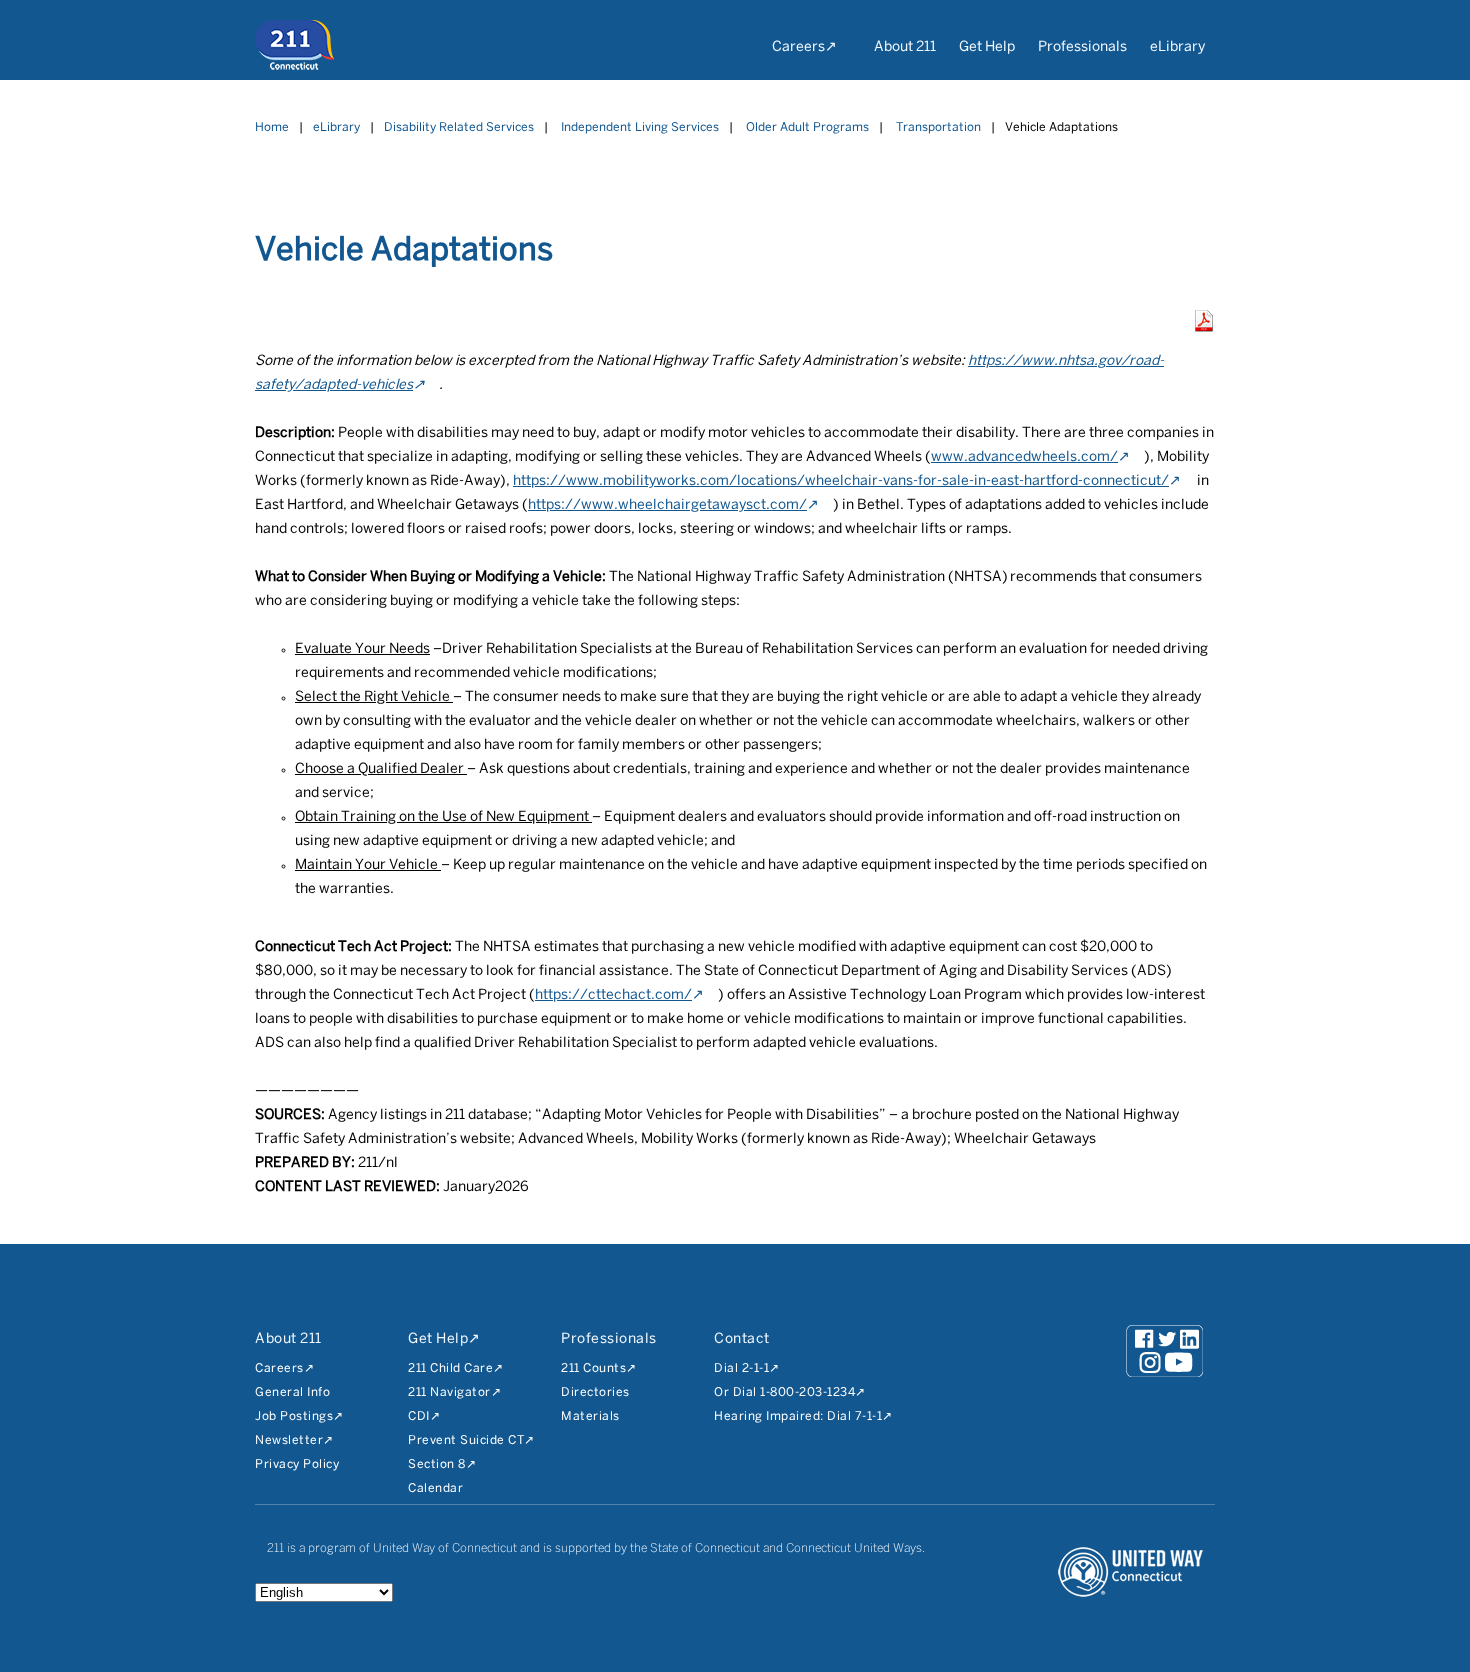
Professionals (1082, 47)
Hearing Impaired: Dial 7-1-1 (798, 1416)
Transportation (938, 127)
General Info (292, 1392)
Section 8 (437, 1464)
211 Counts (593, 1368)
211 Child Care (450, 1368)
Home (272, 127)
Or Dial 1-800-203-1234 (784, 1392)
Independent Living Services (640, 127)
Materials (590, 1416)
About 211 (905, 47)
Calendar (435, 1488)
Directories (595, 1392)
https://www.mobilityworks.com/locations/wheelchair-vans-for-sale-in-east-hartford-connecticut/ (841, 481)
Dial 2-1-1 (741, 1368)
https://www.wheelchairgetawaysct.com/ (667, 505)
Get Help (987, 47)
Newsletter (289, 1440)
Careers (798, 47)
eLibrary (1177, 47)
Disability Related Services (459, 127)
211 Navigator (449, 1392)
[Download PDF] (1204, 327)
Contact (742, 1339)
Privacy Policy (297, 1464)
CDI (419, 1416)
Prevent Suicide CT (466, 1440)
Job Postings (294, 1416)
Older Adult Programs (807, 127)
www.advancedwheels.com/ (1024, 457)
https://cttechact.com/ (613, 995)
